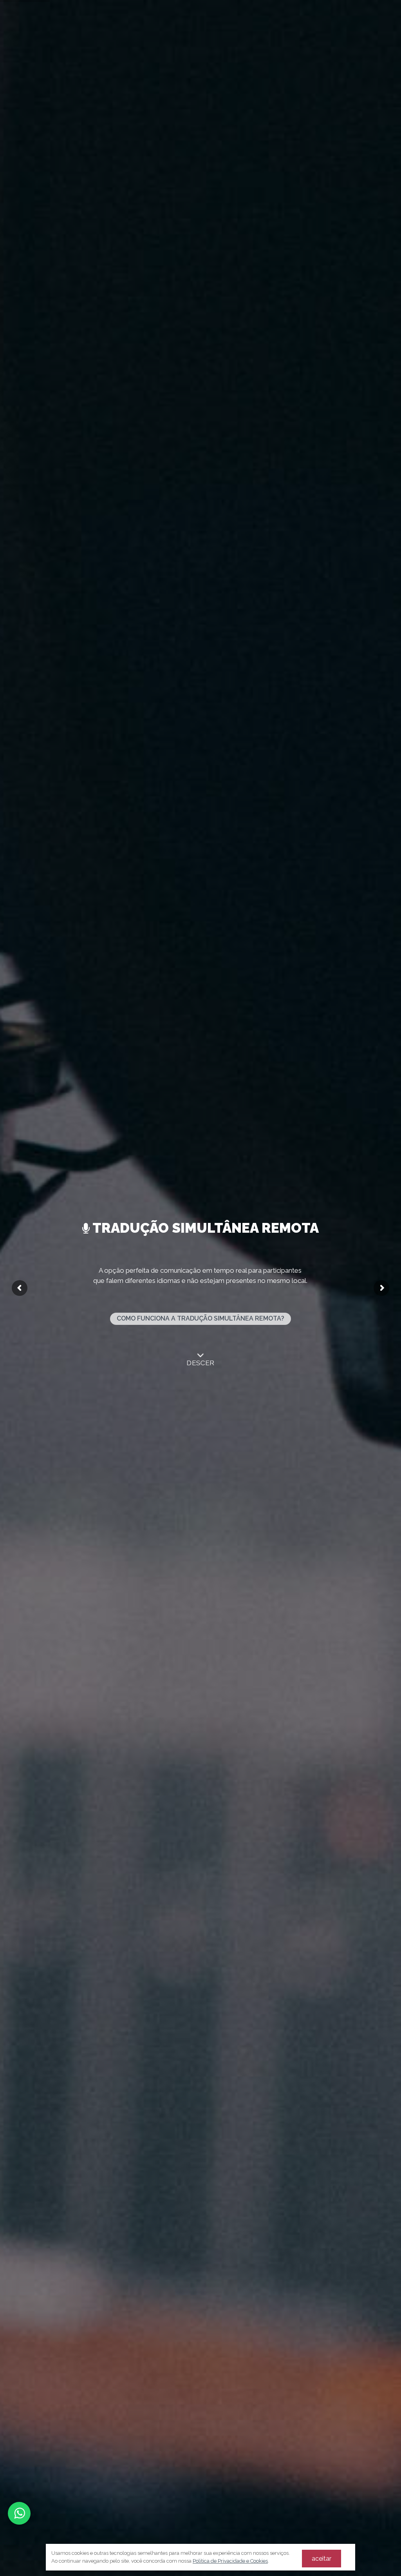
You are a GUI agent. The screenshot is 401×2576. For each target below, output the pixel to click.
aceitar (322, 2559)
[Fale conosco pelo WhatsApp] (19, 2513)
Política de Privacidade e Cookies (230, 2561)
